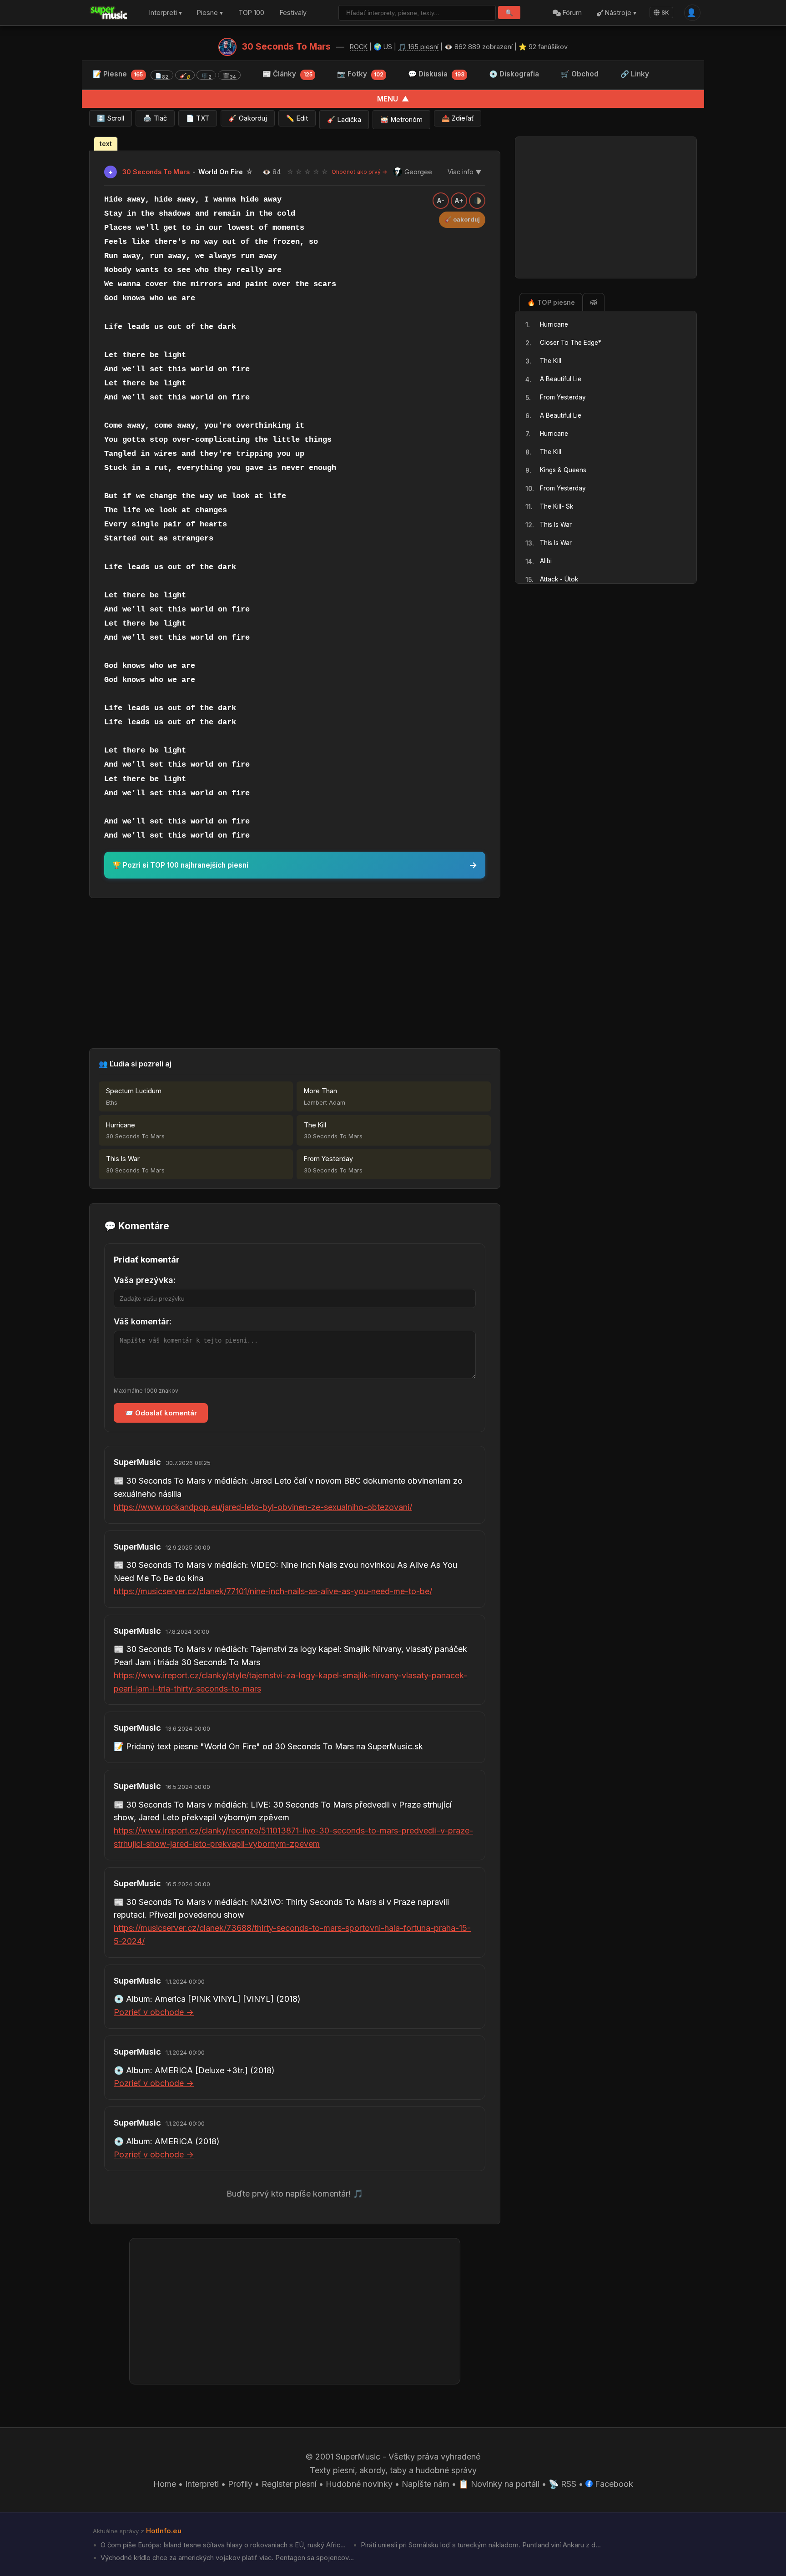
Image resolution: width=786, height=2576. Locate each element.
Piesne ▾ (210, 13)
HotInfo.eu (164, 2531)
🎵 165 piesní (418, 47)
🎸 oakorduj (462, 220)
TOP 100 (251, 13)
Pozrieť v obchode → (154, 2012)
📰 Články (287, 74)
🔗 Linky (635, 74)
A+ (459, 201)
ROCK (359, 47)
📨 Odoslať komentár (161, 1413)
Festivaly (293, 13)
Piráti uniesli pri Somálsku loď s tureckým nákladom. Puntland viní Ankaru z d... (480, 2545)
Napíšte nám (426, 2484)
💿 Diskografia (514, 74)
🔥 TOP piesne (551, 302)
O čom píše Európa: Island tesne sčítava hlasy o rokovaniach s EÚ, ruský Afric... (222, 2545)
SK (665, 13)
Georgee (418, 172)
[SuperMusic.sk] (109, 13)
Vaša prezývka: (145, 1280)
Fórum (571, 13)
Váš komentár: (143, 1321)
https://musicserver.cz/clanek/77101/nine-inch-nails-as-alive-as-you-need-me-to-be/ (273, 1591)
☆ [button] (290, 172)
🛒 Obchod (580, 74)
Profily (240, 2484)
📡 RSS (562, 2484)
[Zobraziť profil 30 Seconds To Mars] (227, 47)
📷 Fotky (360, 74)
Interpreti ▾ (166, 13)
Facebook (613, 2484)
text (106, 144)
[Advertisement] (295, 973)
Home (165, 2484)
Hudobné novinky (359, 2484)
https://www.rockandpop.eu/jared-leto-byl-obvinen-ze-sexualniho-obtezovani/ (263, 1507)
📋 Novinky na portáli (499, 2484)
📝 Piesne (164, 75)
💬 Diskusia (436, 74)
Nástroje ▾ (620, 13)
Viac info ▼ (465, 172)
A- (441, 201)
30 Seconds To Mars (286, 46)
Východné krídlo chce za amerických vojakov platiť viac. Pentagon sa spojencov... (226, 2558)
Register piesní (289, 2484)
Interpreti (202, 2484)
